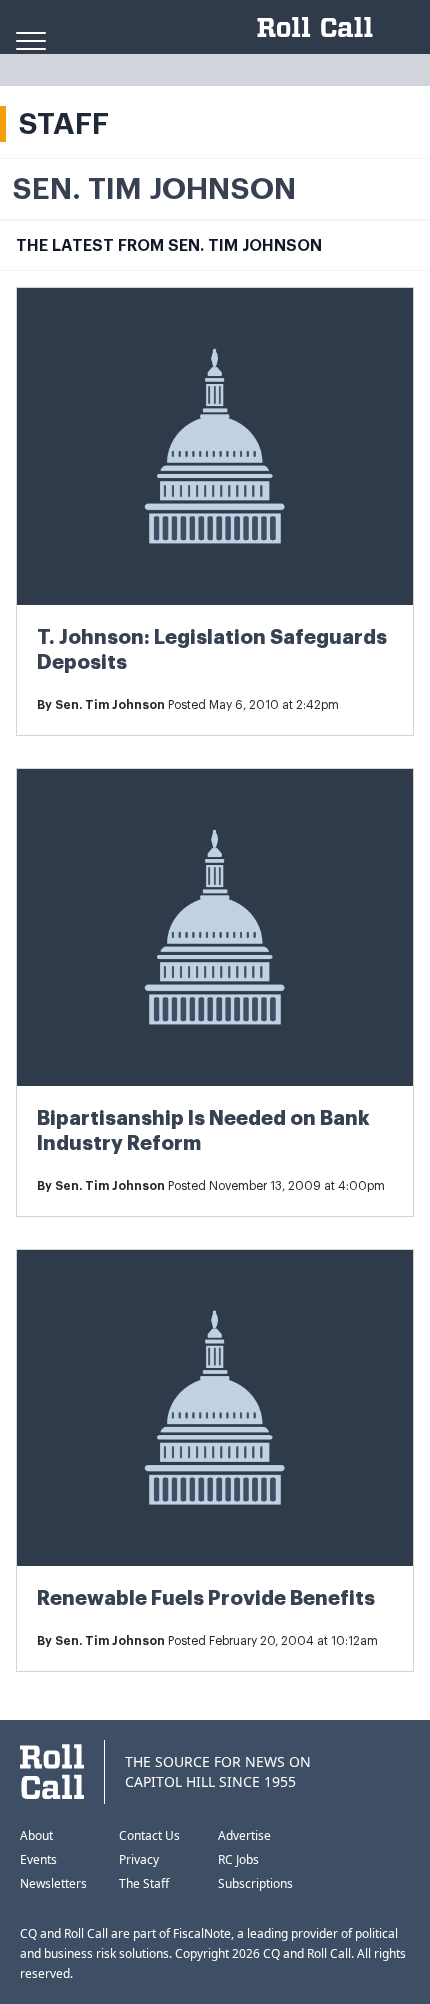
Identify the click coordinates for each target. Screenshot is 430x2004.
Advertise (244, 1835)
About (36, 1835)
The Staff (144, 1883)
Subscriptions (255, 1883)
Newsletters (53, 1883)
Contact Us (149, 1835)
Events (38, 1859)
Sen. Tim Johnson (110, 705)
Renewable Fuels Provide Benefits (206, 1598)
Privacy (139, 1859)
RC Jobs (238, 1859)
